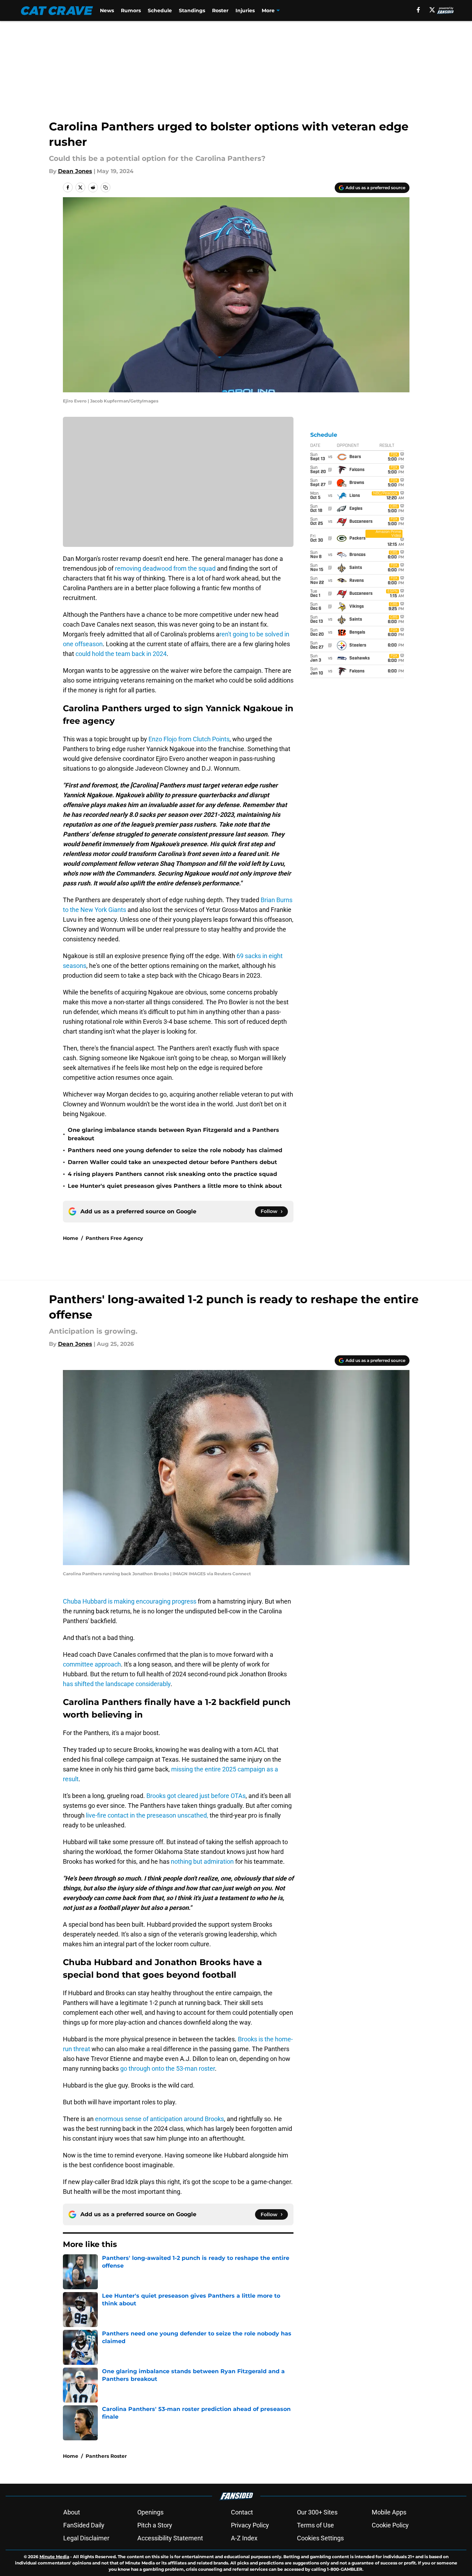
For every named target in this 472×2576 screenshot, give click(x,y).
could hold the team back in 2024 (121, 654)
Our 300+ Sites (317, 2512)
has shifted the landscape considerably (117, 1684)
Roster (220, 10)
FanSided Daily (84, 2525)
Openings (150, 2512)
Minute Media (54, 2557)
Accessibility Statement (170, 2538)
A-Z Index (244, 2538)
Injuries (245, 10)
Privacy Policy (250, 2525)
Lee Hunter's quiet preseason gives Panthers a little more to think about (175, 1186)
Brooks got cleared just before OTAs (196, 1796)
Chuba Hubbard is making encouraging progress (130, 1601)
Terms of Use (315, 2525)
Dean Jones (75, 171)
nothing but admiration (202, 1861)
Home (71, 1238)
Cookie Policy (390, 2525)
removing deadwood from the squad (165, 568)
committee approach (92, 1664)
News (107, 10)
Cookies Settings (320, 2538)
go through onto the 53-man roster (168, 2068)
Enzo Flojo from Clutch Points (189, 739)
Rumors (131, 10)
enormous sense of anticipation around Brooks (159, 2119)
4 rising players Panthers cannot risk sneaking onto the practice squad (172, 1174)
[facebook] (418, 10)
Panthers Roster (106, 2456)
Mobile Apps (389, 2512)
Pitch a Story (155, 2525)
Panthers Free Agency (114, 1238)
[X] (432, 10)
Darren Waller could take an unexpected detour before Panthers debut (172, 1162)
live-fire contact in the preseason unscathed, (147, 1815)
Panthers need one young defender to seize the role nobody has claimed (175, 1150)
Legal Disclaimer (86, 2538)
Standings (192, 10)
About (72, 2512)
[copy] (106, 187)
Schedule (160, 10)
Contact (242, 2512)
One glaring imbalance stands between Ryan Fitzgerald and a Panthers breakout (173, 1134)
